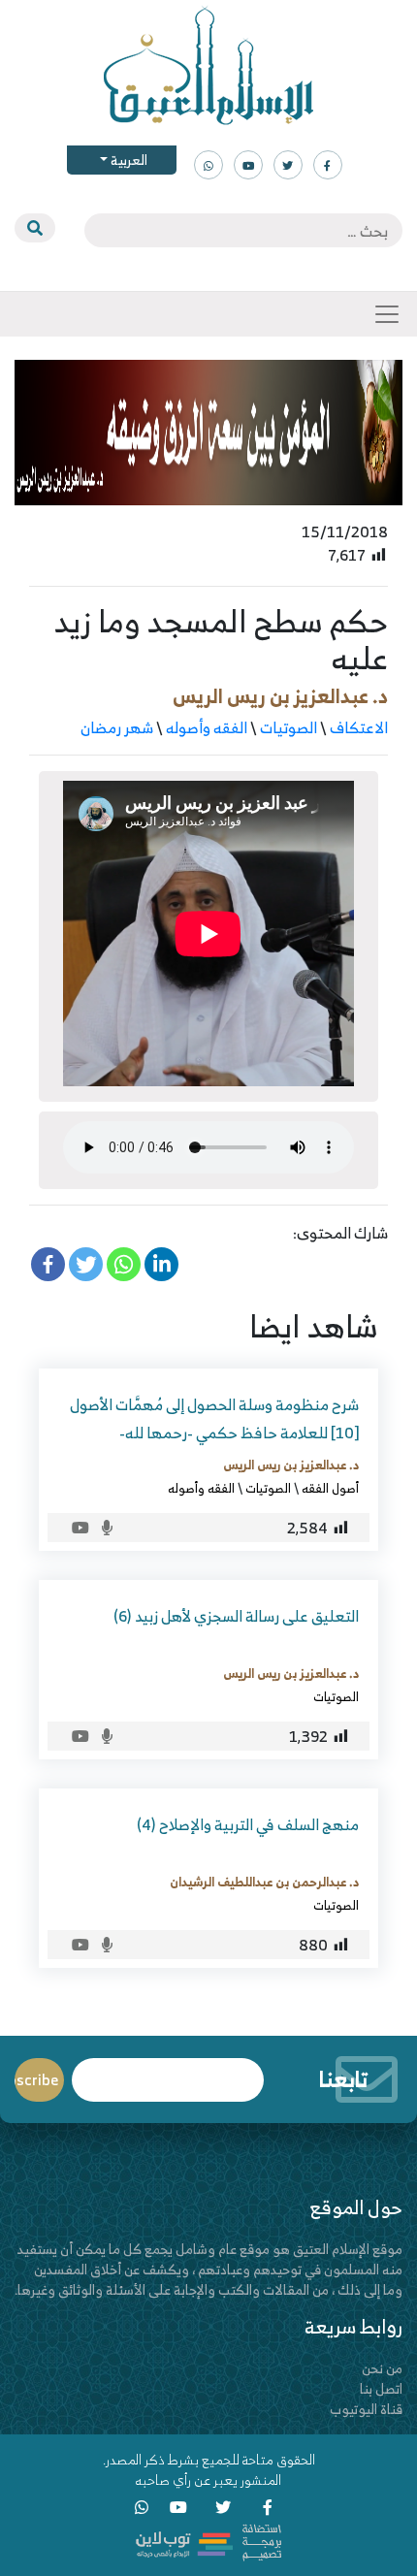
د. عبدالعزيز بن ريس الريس (280, 696)
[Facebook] (48, 1264)
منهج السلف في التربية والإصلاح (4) (248, 1824)
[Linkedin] (161, 1264)
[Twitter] (86, 1264)
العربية (128, 160)
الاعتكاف (359, 727)
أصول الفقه (330, 1488)
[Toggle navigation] (387, 314)
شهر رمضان (117, 727)
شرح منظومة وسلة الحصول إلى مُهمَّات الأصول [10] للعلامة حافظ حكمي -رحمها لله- (214, 1418)
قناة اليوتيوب (366, 2409)
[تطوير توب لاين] (208, 2541)
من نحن (382, 2368)
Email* (168, 2071)
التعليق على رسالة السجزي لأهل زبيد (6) (236, 1616)
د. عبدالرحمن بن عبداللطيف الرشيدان (264, 1882)
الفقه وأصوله (207, 727)
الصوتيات (289, 727)
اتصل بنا (381, 2388)
